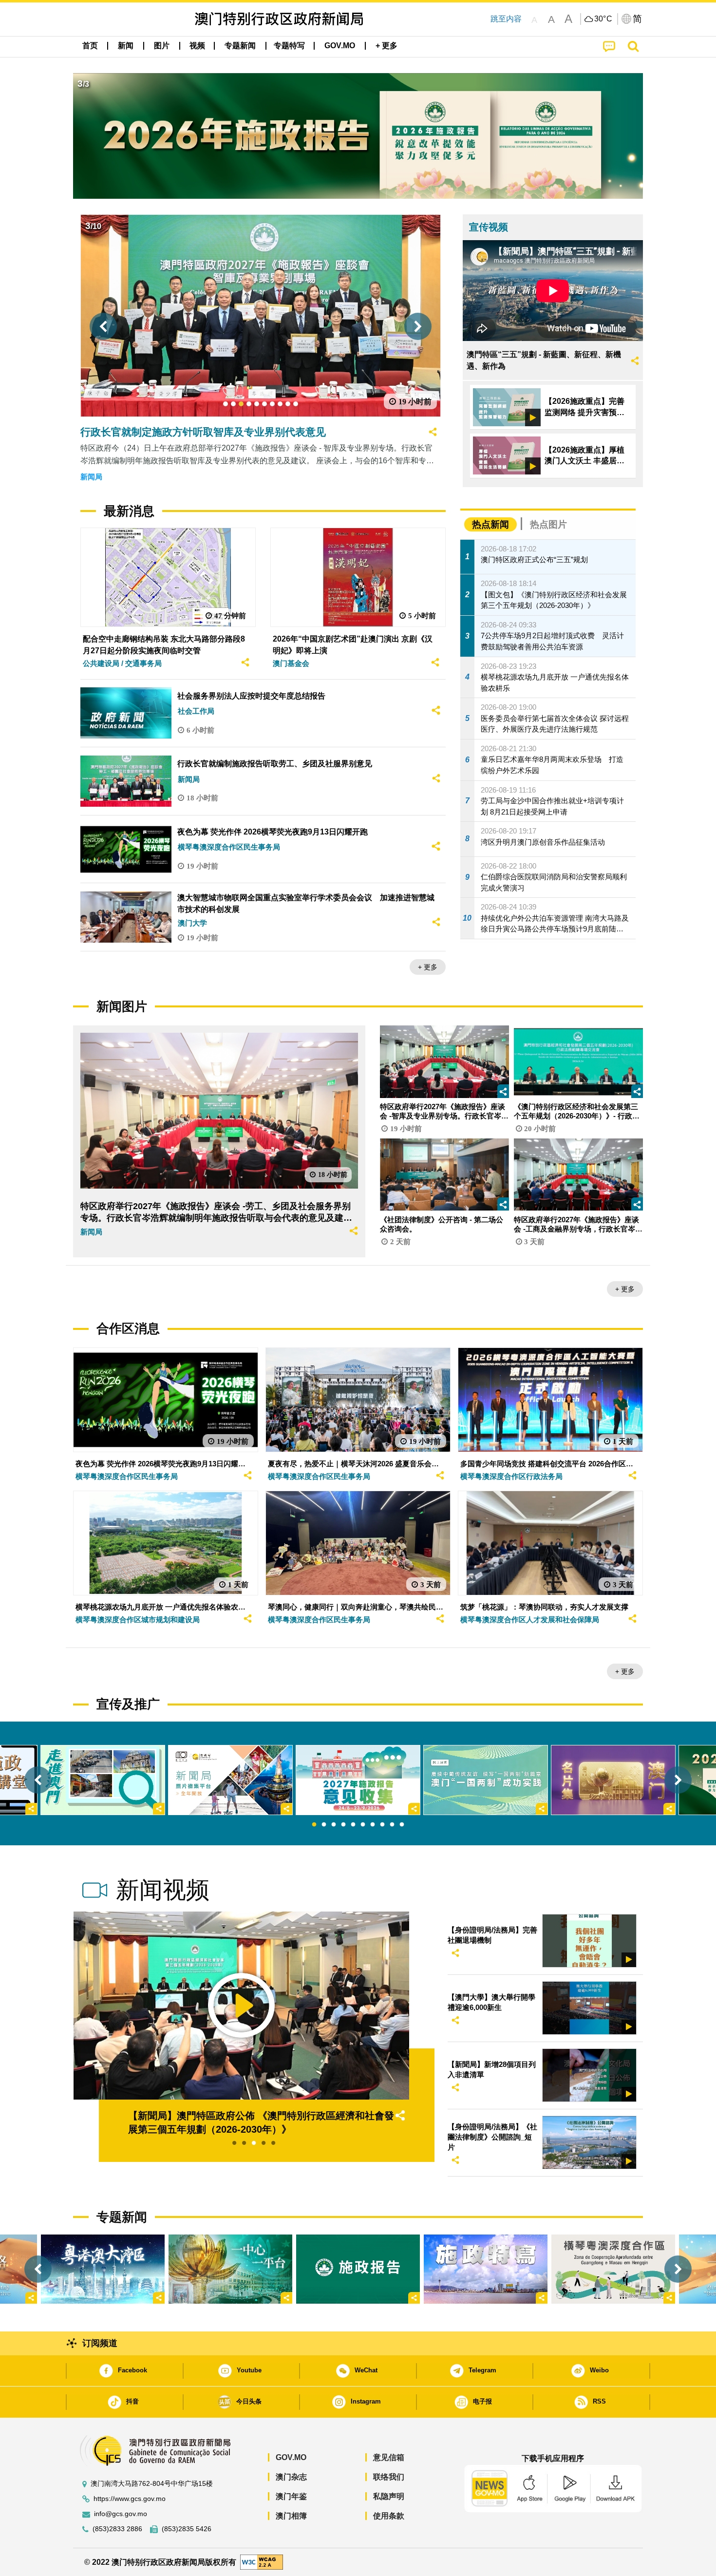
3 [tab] (334, 1825)
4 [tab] (343, 1825)
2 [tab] (324, 1825)
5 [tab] (353, 1825)
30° (603, 19)
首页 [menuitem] (90, 46)
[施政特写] (486, 2269)
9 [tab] (392, 1825)
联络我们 (389, 2477)
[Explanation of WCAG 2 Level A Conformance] (262, 2562)
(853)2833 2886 (117, 2529)
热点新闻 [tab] (490, 524)
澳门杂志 (291, 2477)
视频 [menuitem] (197, 46)
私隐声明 (389, 2496)
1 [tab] (314, 1825)
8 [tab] (382, 1825)
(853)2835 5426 (187, 2529)
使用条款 (389, 2516)
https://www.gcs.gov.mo (130, 2499)
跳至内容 (506, 19)
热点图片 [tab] (548, 524)
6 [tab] (363, 1825)
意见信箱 (389, 2457)
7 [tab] (373, 1825)
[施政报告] (358, 2269)
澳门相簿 (291, 2516)
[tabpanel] (358, 1780)
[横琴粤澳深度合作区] (613, 2269)
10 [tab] (402, 1825)
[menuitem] (126, 46)
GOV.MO (291, 2457)
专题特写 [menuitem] (289, 46)
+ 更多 (428, 967)
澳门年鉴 (291, 2496)
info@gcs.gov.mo (121, 2514)
